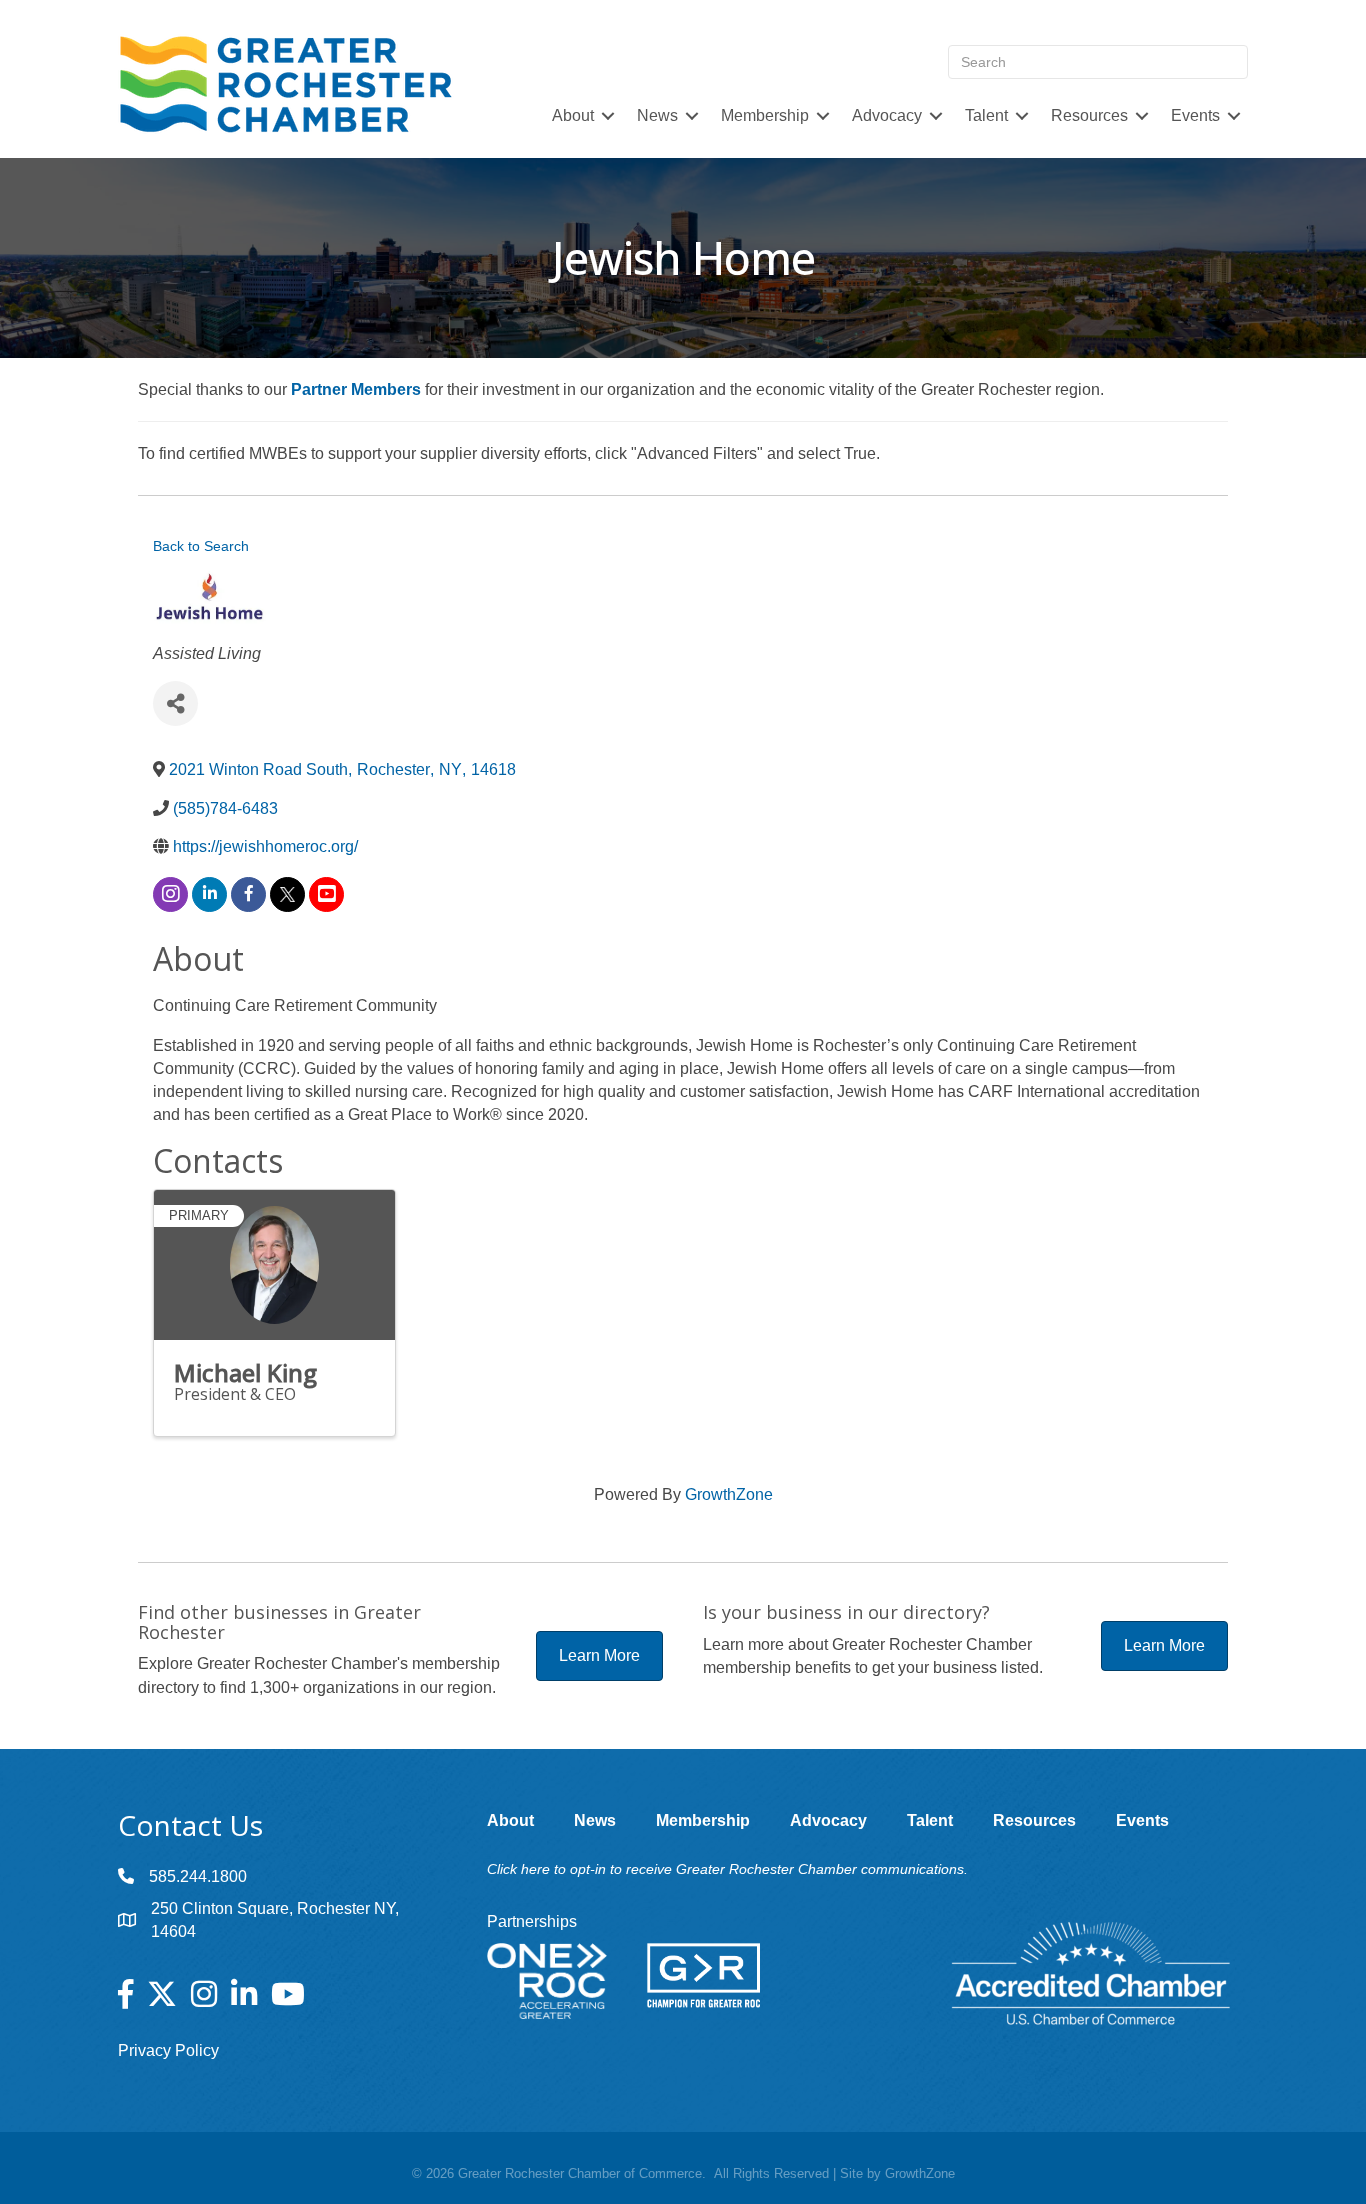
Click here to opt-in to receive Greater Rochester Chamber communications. (727, 1869)
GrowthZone (729, 1494)
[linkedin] (209, 894)
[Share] (175, 703)
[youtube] (326, 894)
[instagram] (170, 894)
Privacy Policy (168, 2050)
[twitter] (287, 894)
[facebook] (248, 894)
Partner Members (356, 389)
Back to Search (201, 546)
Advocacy (887, 115)
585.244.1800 (198, 1876)
